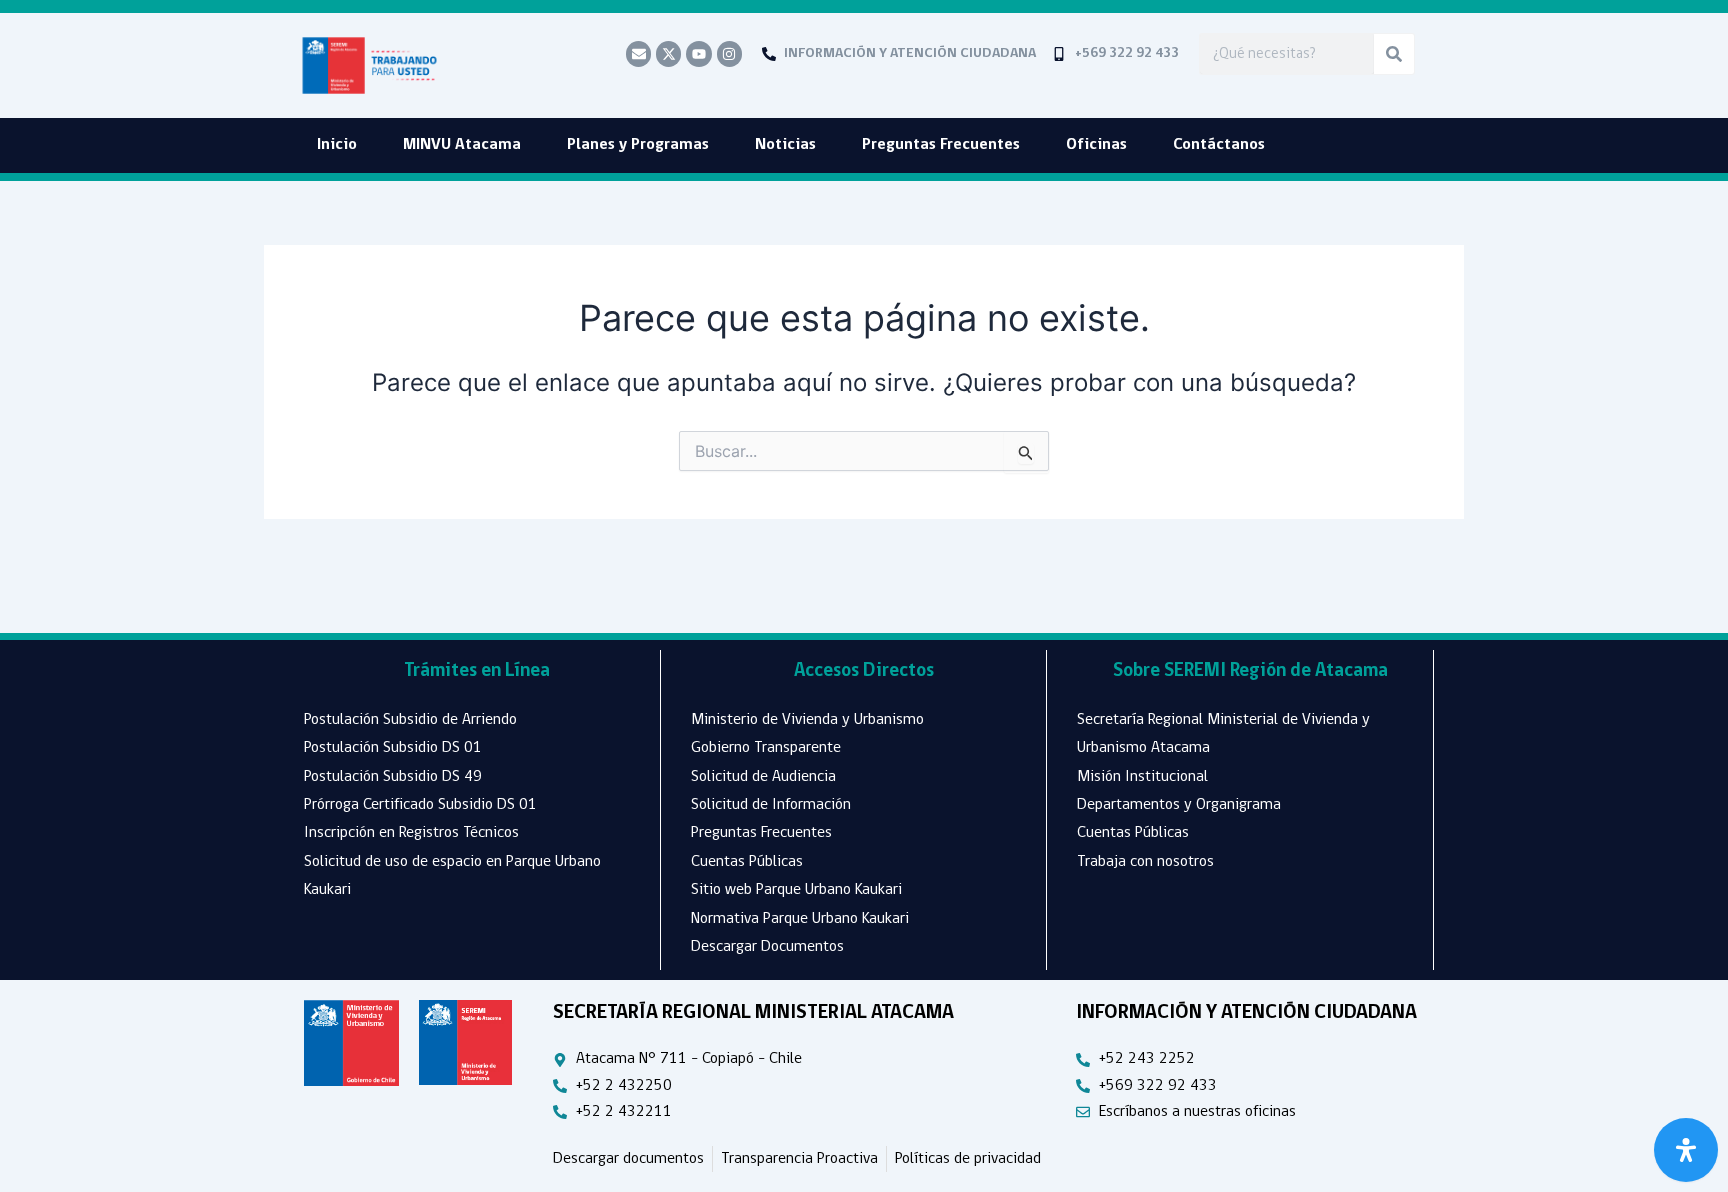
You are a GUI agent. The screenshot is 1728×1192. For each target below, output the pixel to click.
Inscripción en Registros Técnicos (411, 833)
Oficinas (1096, 145)
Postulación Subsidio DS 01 (393, 748)
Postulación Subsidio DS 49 (393, 777)
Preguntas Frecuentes (941, 145)
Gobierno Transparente (766, 748)
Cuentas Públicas (747, 862)
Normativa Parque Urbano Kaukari (800, 919)
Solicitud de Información (771, 805)
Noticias (785, 145)
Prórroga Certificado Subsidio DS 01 (420, 805)
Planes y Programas (638, 145)
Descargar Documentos (767, 947)
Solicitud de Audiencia (763, 777)
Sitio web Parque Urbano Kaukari (796, 890)
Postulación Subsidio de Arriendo (410, 720)
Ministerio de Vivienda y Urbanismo (807, 720)
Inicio (337, 145)
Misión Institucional (1142, 777)
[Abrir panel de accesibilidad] (1686, 1150)
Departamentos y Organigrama (1179, 805)
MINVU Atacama (462, 145)
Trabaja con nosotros (1145, 862)
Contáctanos (1219, 145)
